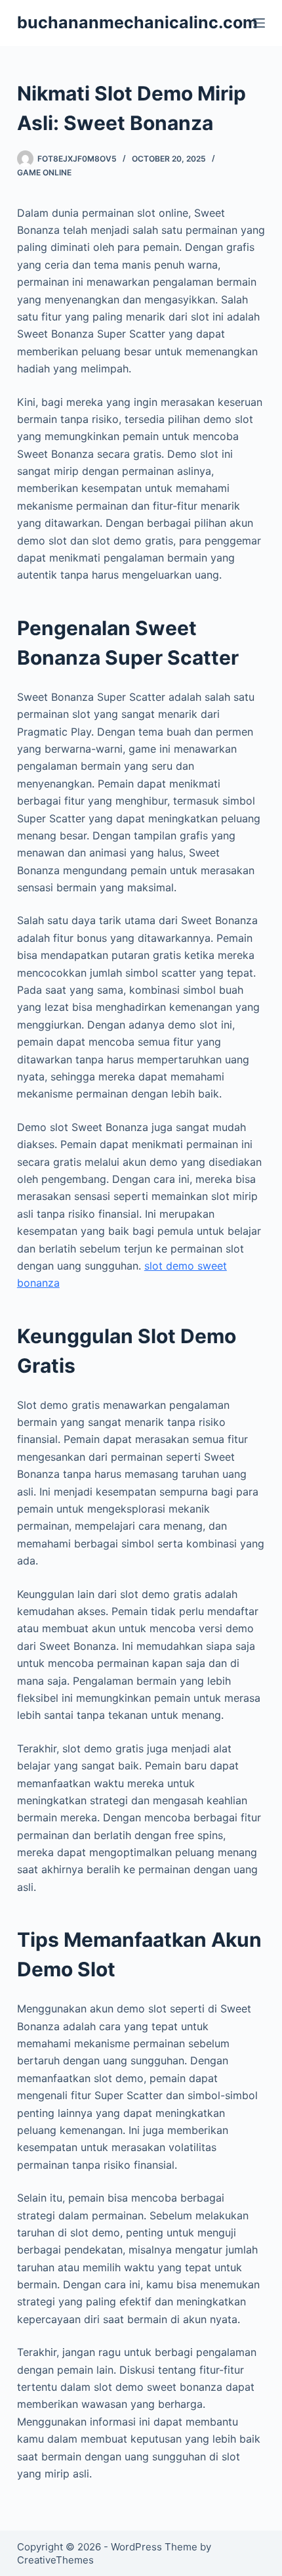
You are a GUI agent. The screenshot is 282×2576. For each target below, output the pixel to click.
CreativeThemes (55, 2560)
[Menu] (259, 23)
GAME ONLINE (44, 172)
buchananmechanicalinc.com (137, 22)
